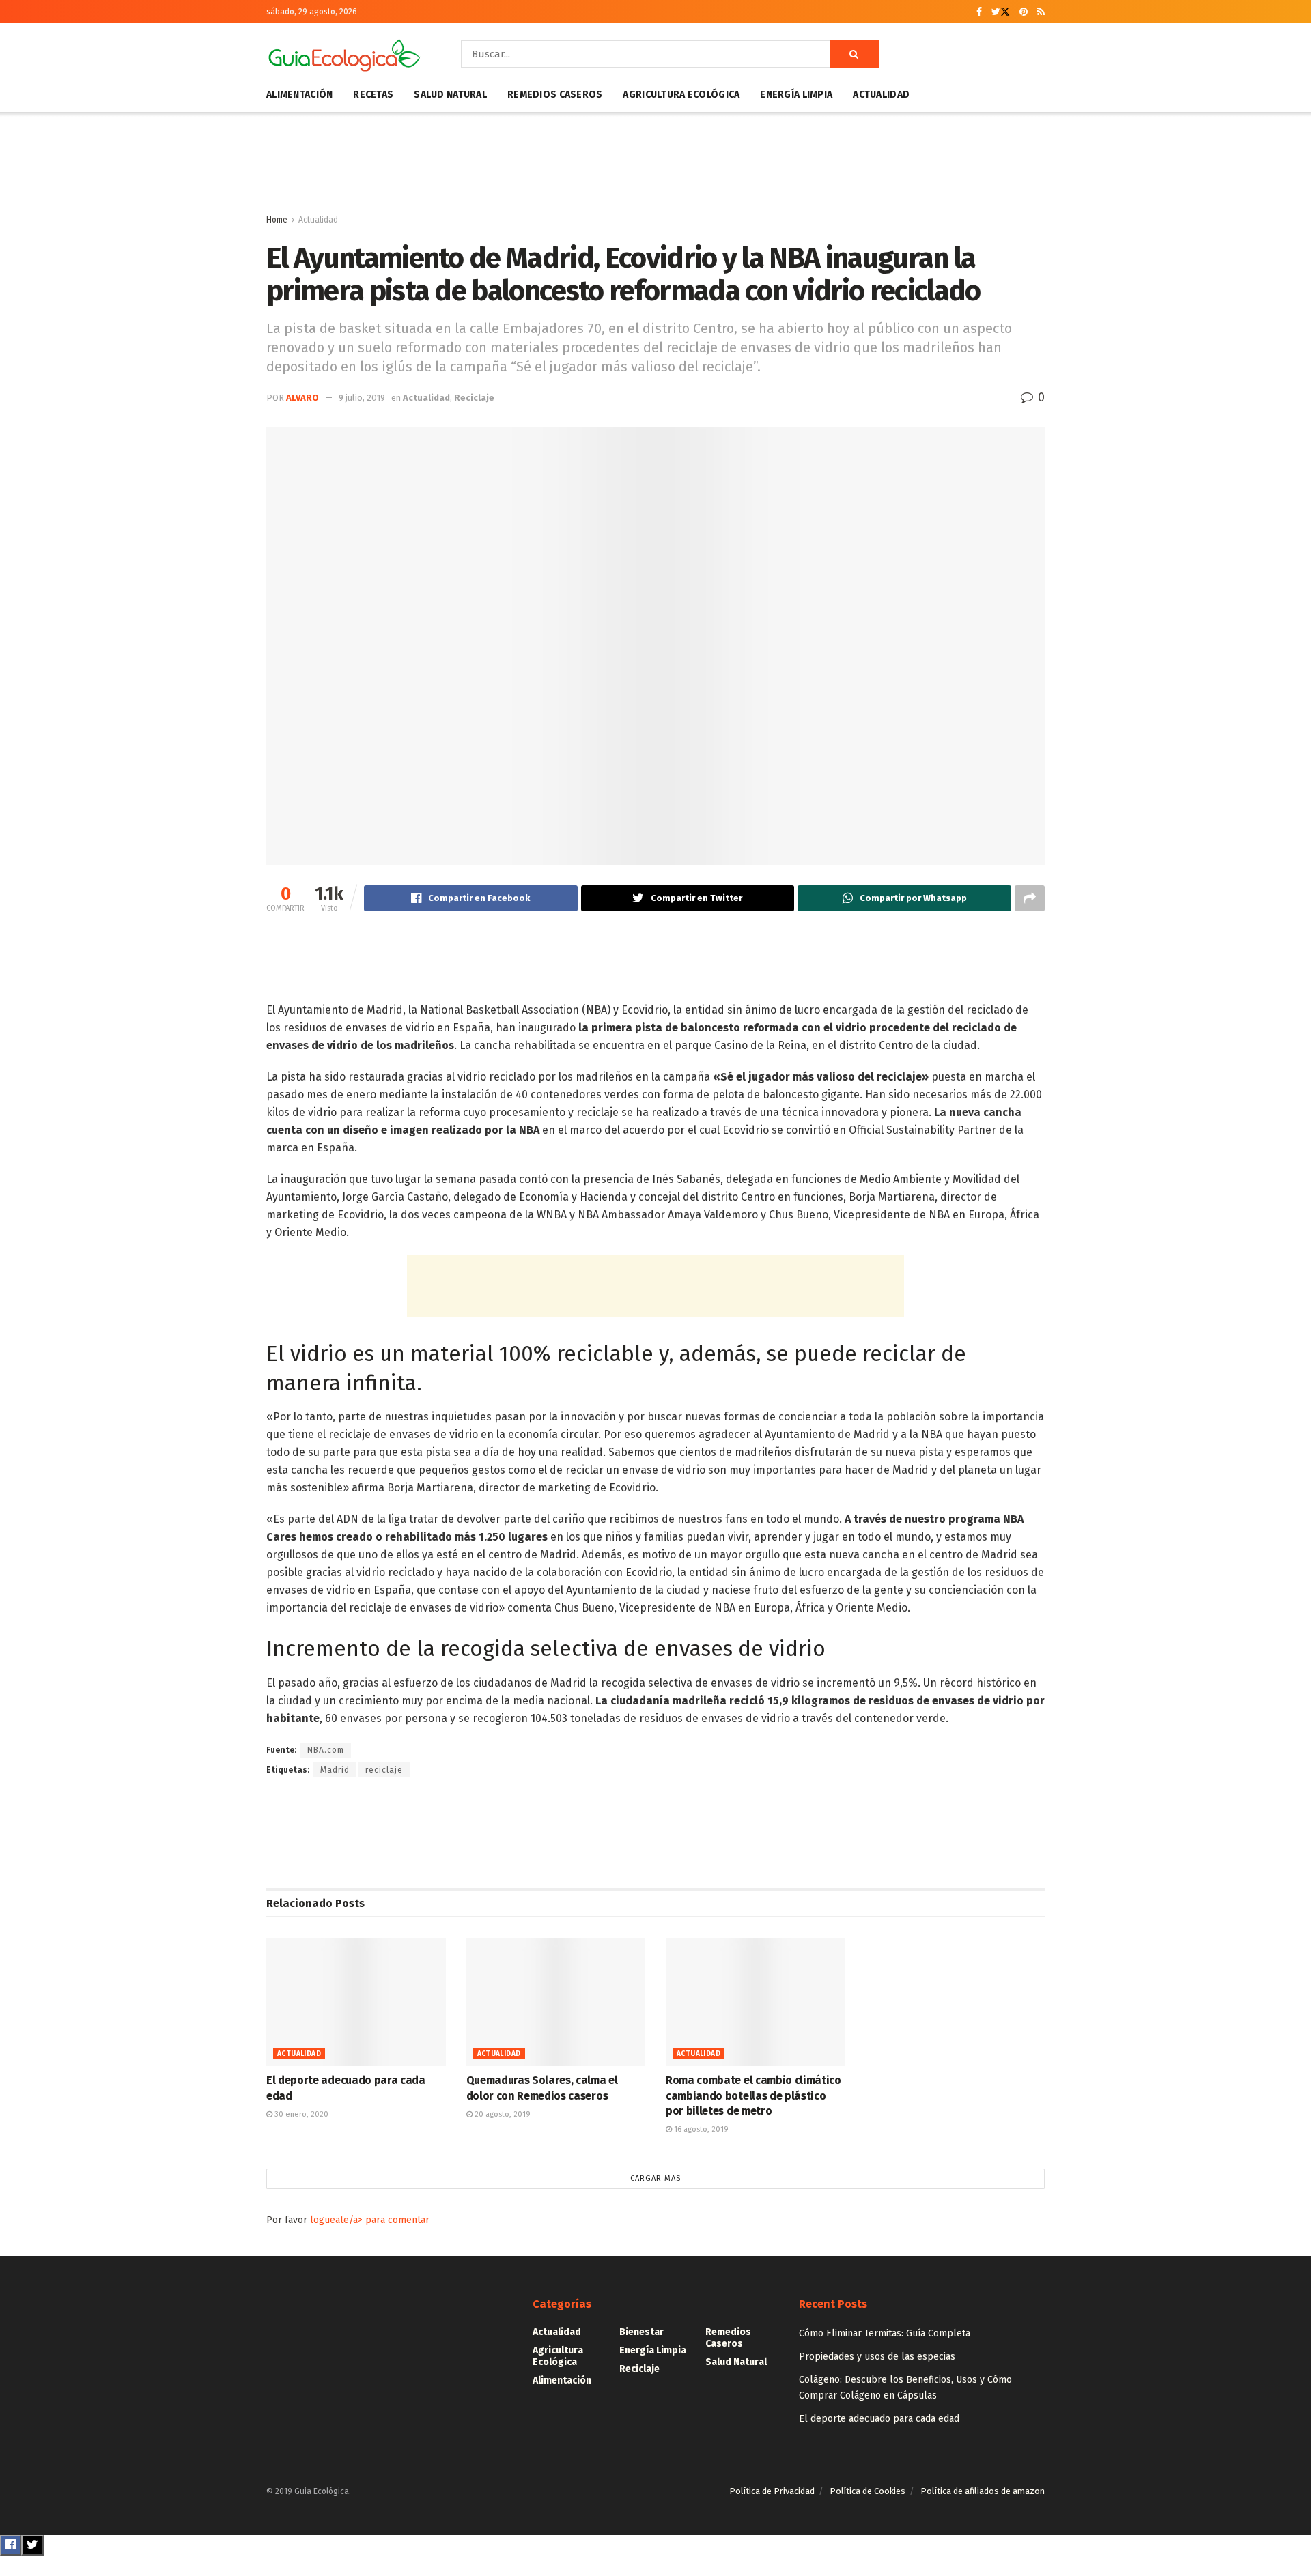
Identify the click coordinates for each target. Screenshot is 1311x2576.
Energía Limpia (796, 95)
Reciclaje (474, 398)
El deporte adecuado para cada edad (879, 2419)
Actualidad (881, 95)
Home (277, 220)
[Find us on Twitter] (1001, 12)
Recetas (373, 95)
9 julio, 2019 (362, 398)
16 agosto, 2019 (700, 2129)
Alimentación (299, 95)
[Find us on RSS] (1041, 12)
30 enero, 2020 (300, 2114)
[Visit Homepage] (344, 54)
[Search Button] (855, 54)
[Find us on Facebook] (979, 12)
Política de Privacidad (772, 2491)
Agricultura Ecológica (681, 95)
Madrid (335, 1770)
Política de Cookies (868, 2491)
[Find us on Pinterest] (1024, 12)
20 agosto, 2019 (502, 2114)
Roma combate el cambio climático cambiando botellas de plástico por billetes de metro (753, 2095)
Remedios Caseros (555, 95)
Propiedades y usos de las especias (877, 2357)
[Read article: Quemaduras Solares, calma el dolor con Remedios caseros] (556, 2002)
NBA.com (326, 1750)
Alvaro (302, 398)
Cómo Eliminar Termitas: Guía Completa (885, 2333)
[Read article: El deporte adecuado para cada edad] (356, 2002)
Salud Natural (450, 95)
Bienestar (642, 2332)
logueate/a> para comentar (370, 2220)
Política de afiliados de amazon (983, 2491)
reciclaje (384, 1770)
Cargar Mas (655, 2178)
